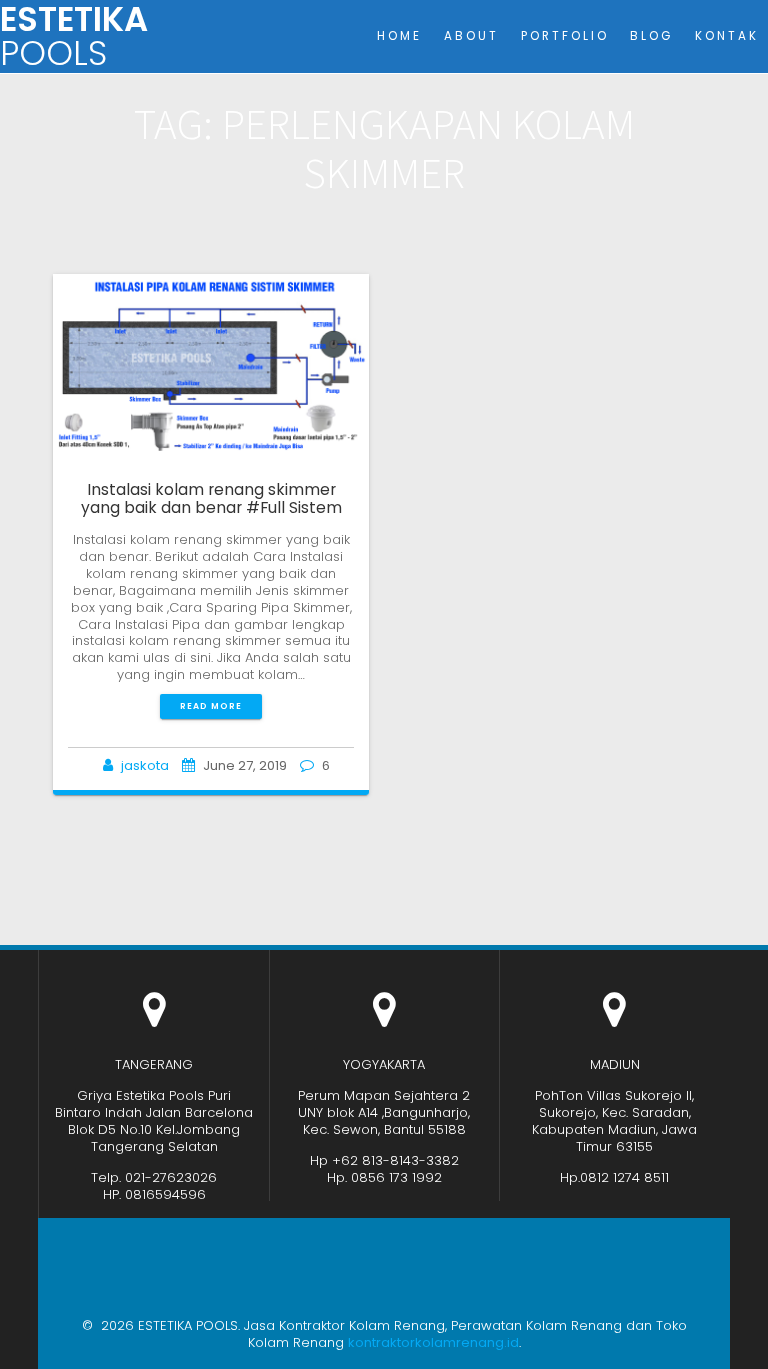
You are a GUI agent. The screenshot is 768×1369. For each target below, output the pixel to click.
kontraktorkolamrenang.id (433, 1342)
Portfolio (565, 36)
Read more (211, 706)
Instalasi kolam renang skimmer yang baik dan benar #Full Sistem (211, 498)
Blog (651, 36)
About (471, 36)
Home (399, 36)
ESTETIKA (74, 37)
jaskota (145, 765)
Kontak (727, 36)
